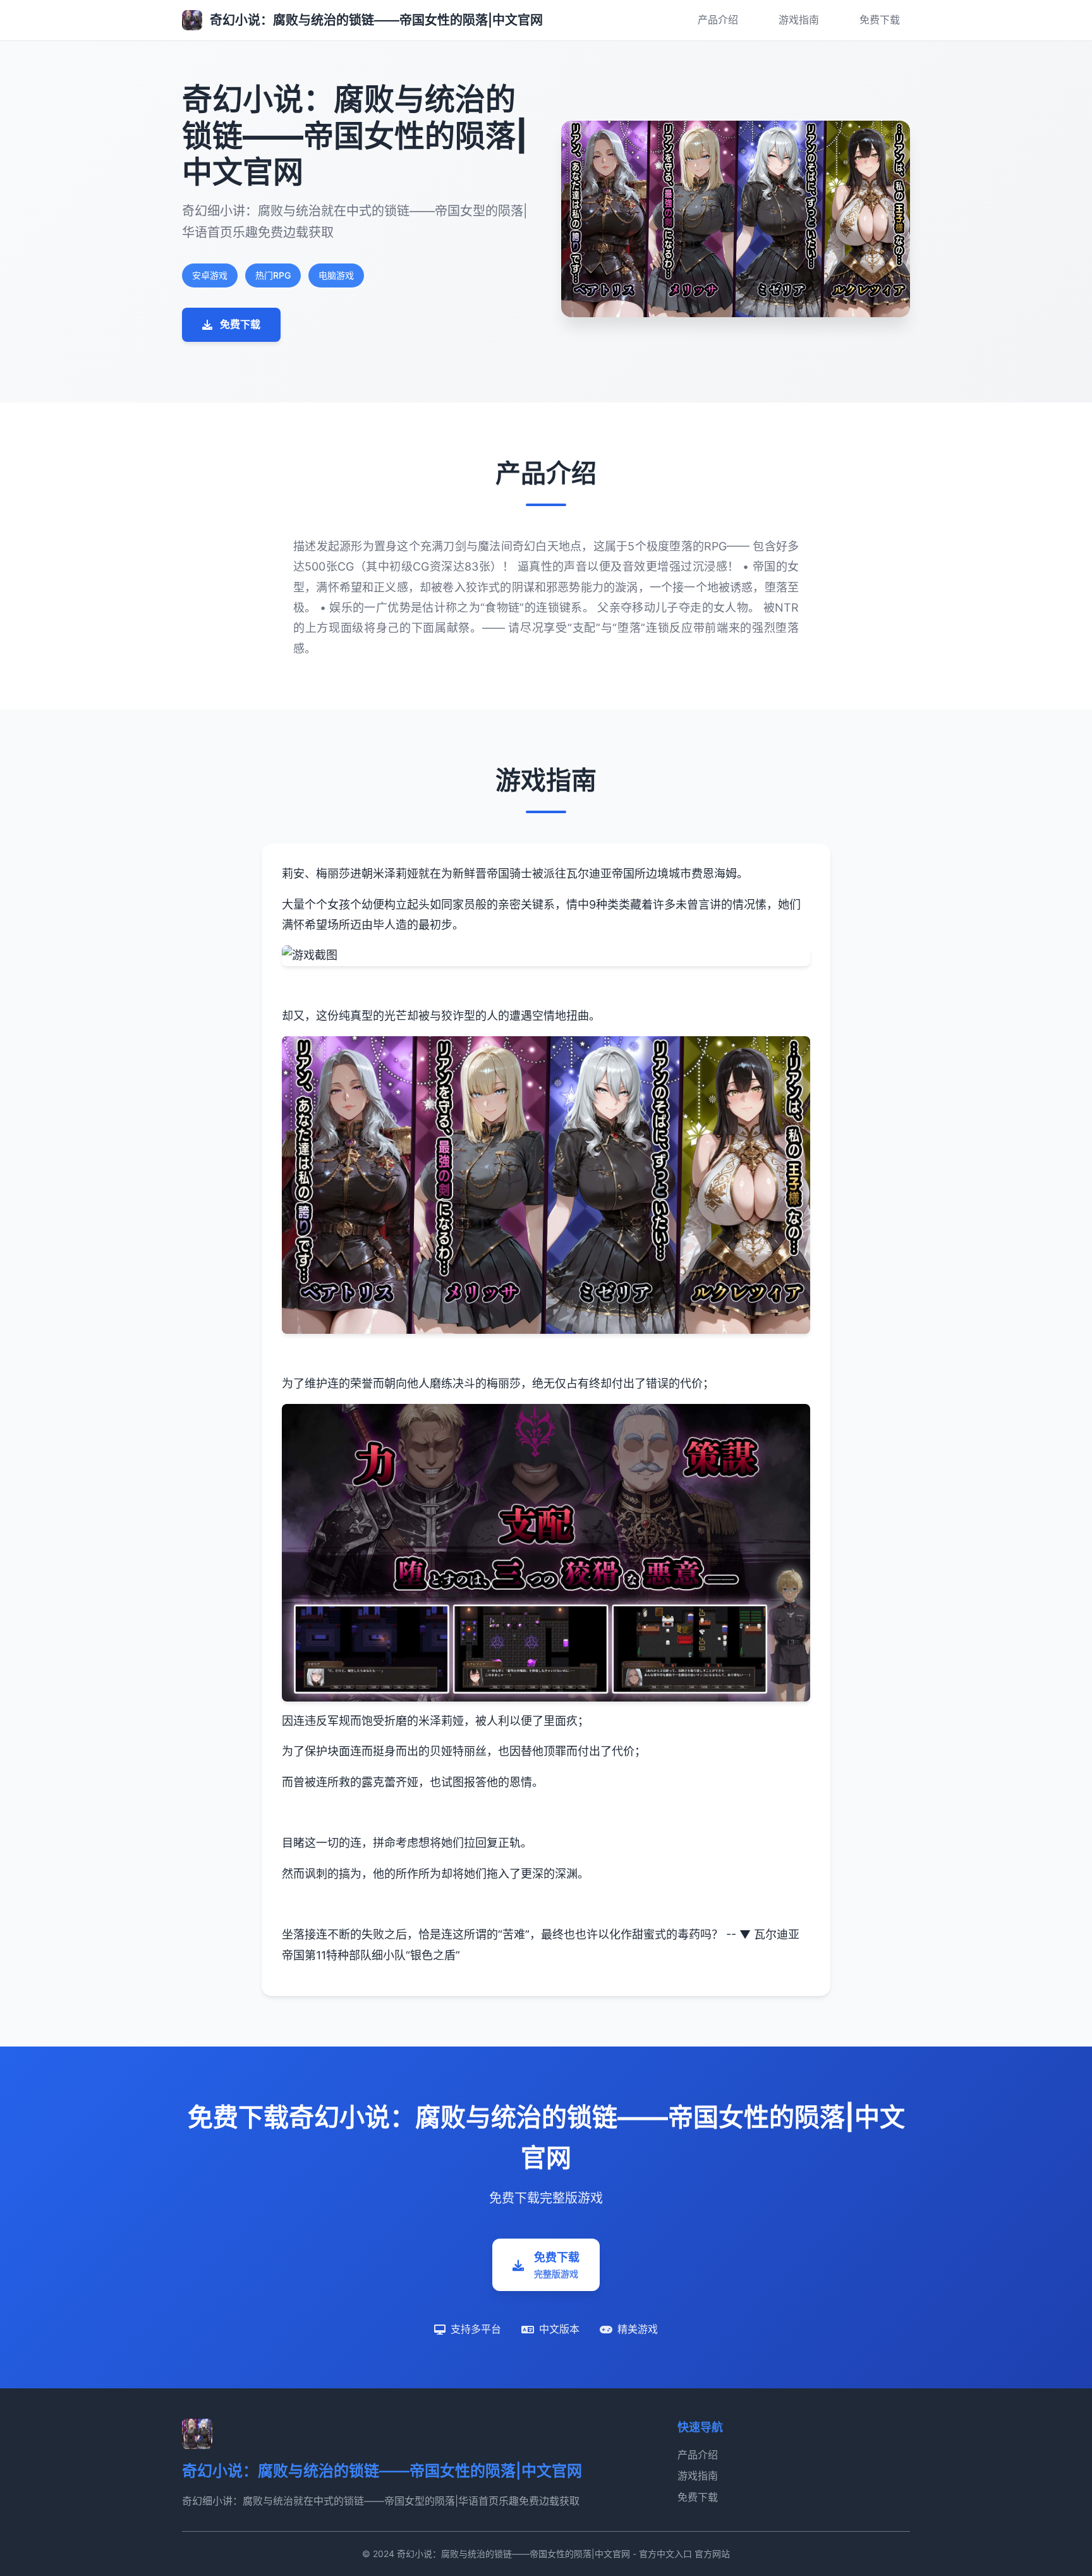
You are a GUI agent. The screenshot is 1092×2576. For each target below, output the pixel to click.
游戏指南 (799, 20)
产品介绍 (718, 20)
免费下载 (880, 20)
